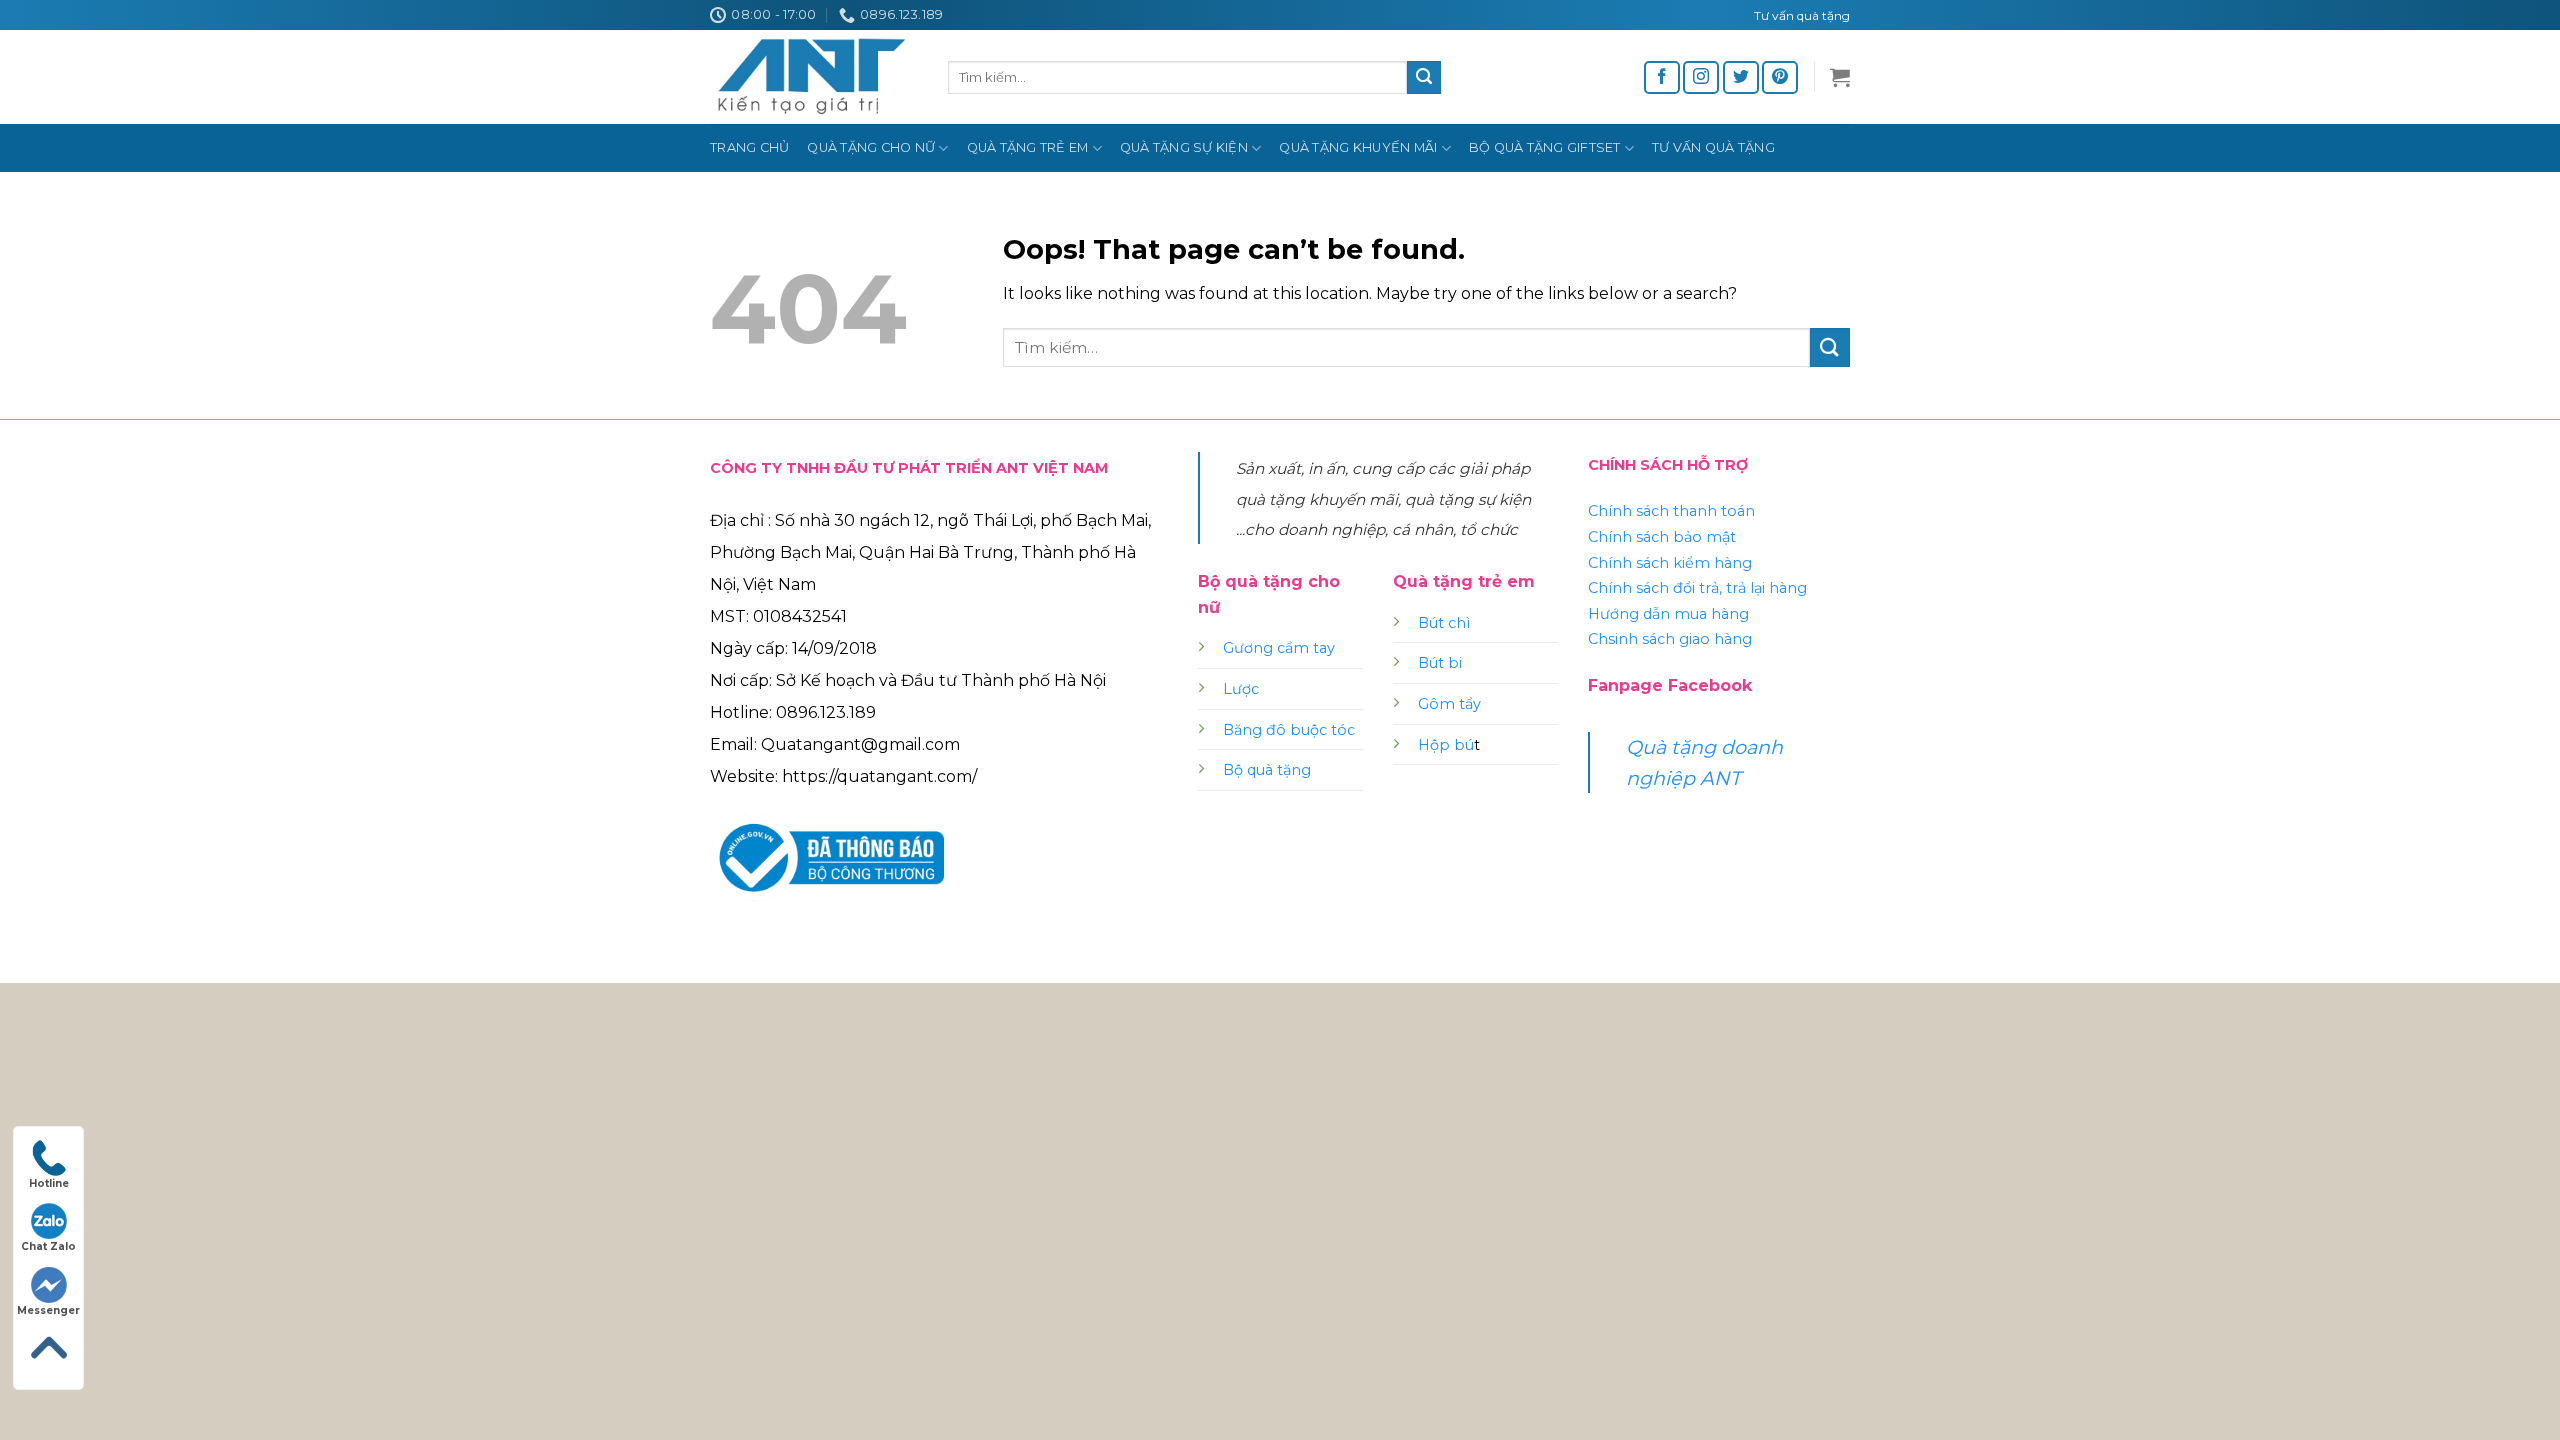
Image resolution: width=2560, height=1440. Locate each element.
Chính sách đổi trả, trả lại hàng (1697, 588)
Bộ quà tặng (1267, 770)
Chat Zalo (48, 1246)
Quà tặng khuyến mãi (1358, 147)
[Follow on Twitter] (1741, 77)
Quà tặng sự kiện (1184, 147)
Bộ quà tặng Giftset (1545, 147)
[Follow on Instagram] (1701, 77)
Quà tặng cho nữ (871, 147)
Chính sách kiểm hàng (1670, 563)
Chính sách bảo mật (1662, 537)
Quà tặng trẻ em (1028, 147)
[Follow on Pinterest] (1780, 77)
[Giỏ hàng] (1840, 77)
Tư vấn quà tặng (1713, 147)
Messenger (48, 1310)
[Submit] (1424, 78)
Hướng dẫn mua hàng (1668, 614)
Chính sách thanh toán (1671, 511)
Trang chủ (749, 147)
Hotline (49, 1183)
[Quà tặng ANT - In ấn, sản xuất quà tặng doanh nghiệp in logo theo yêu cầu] (814, 77)
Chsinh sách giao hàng (1670, 639)
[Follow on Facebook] (1662, 77)
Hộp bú (1446, 745)
